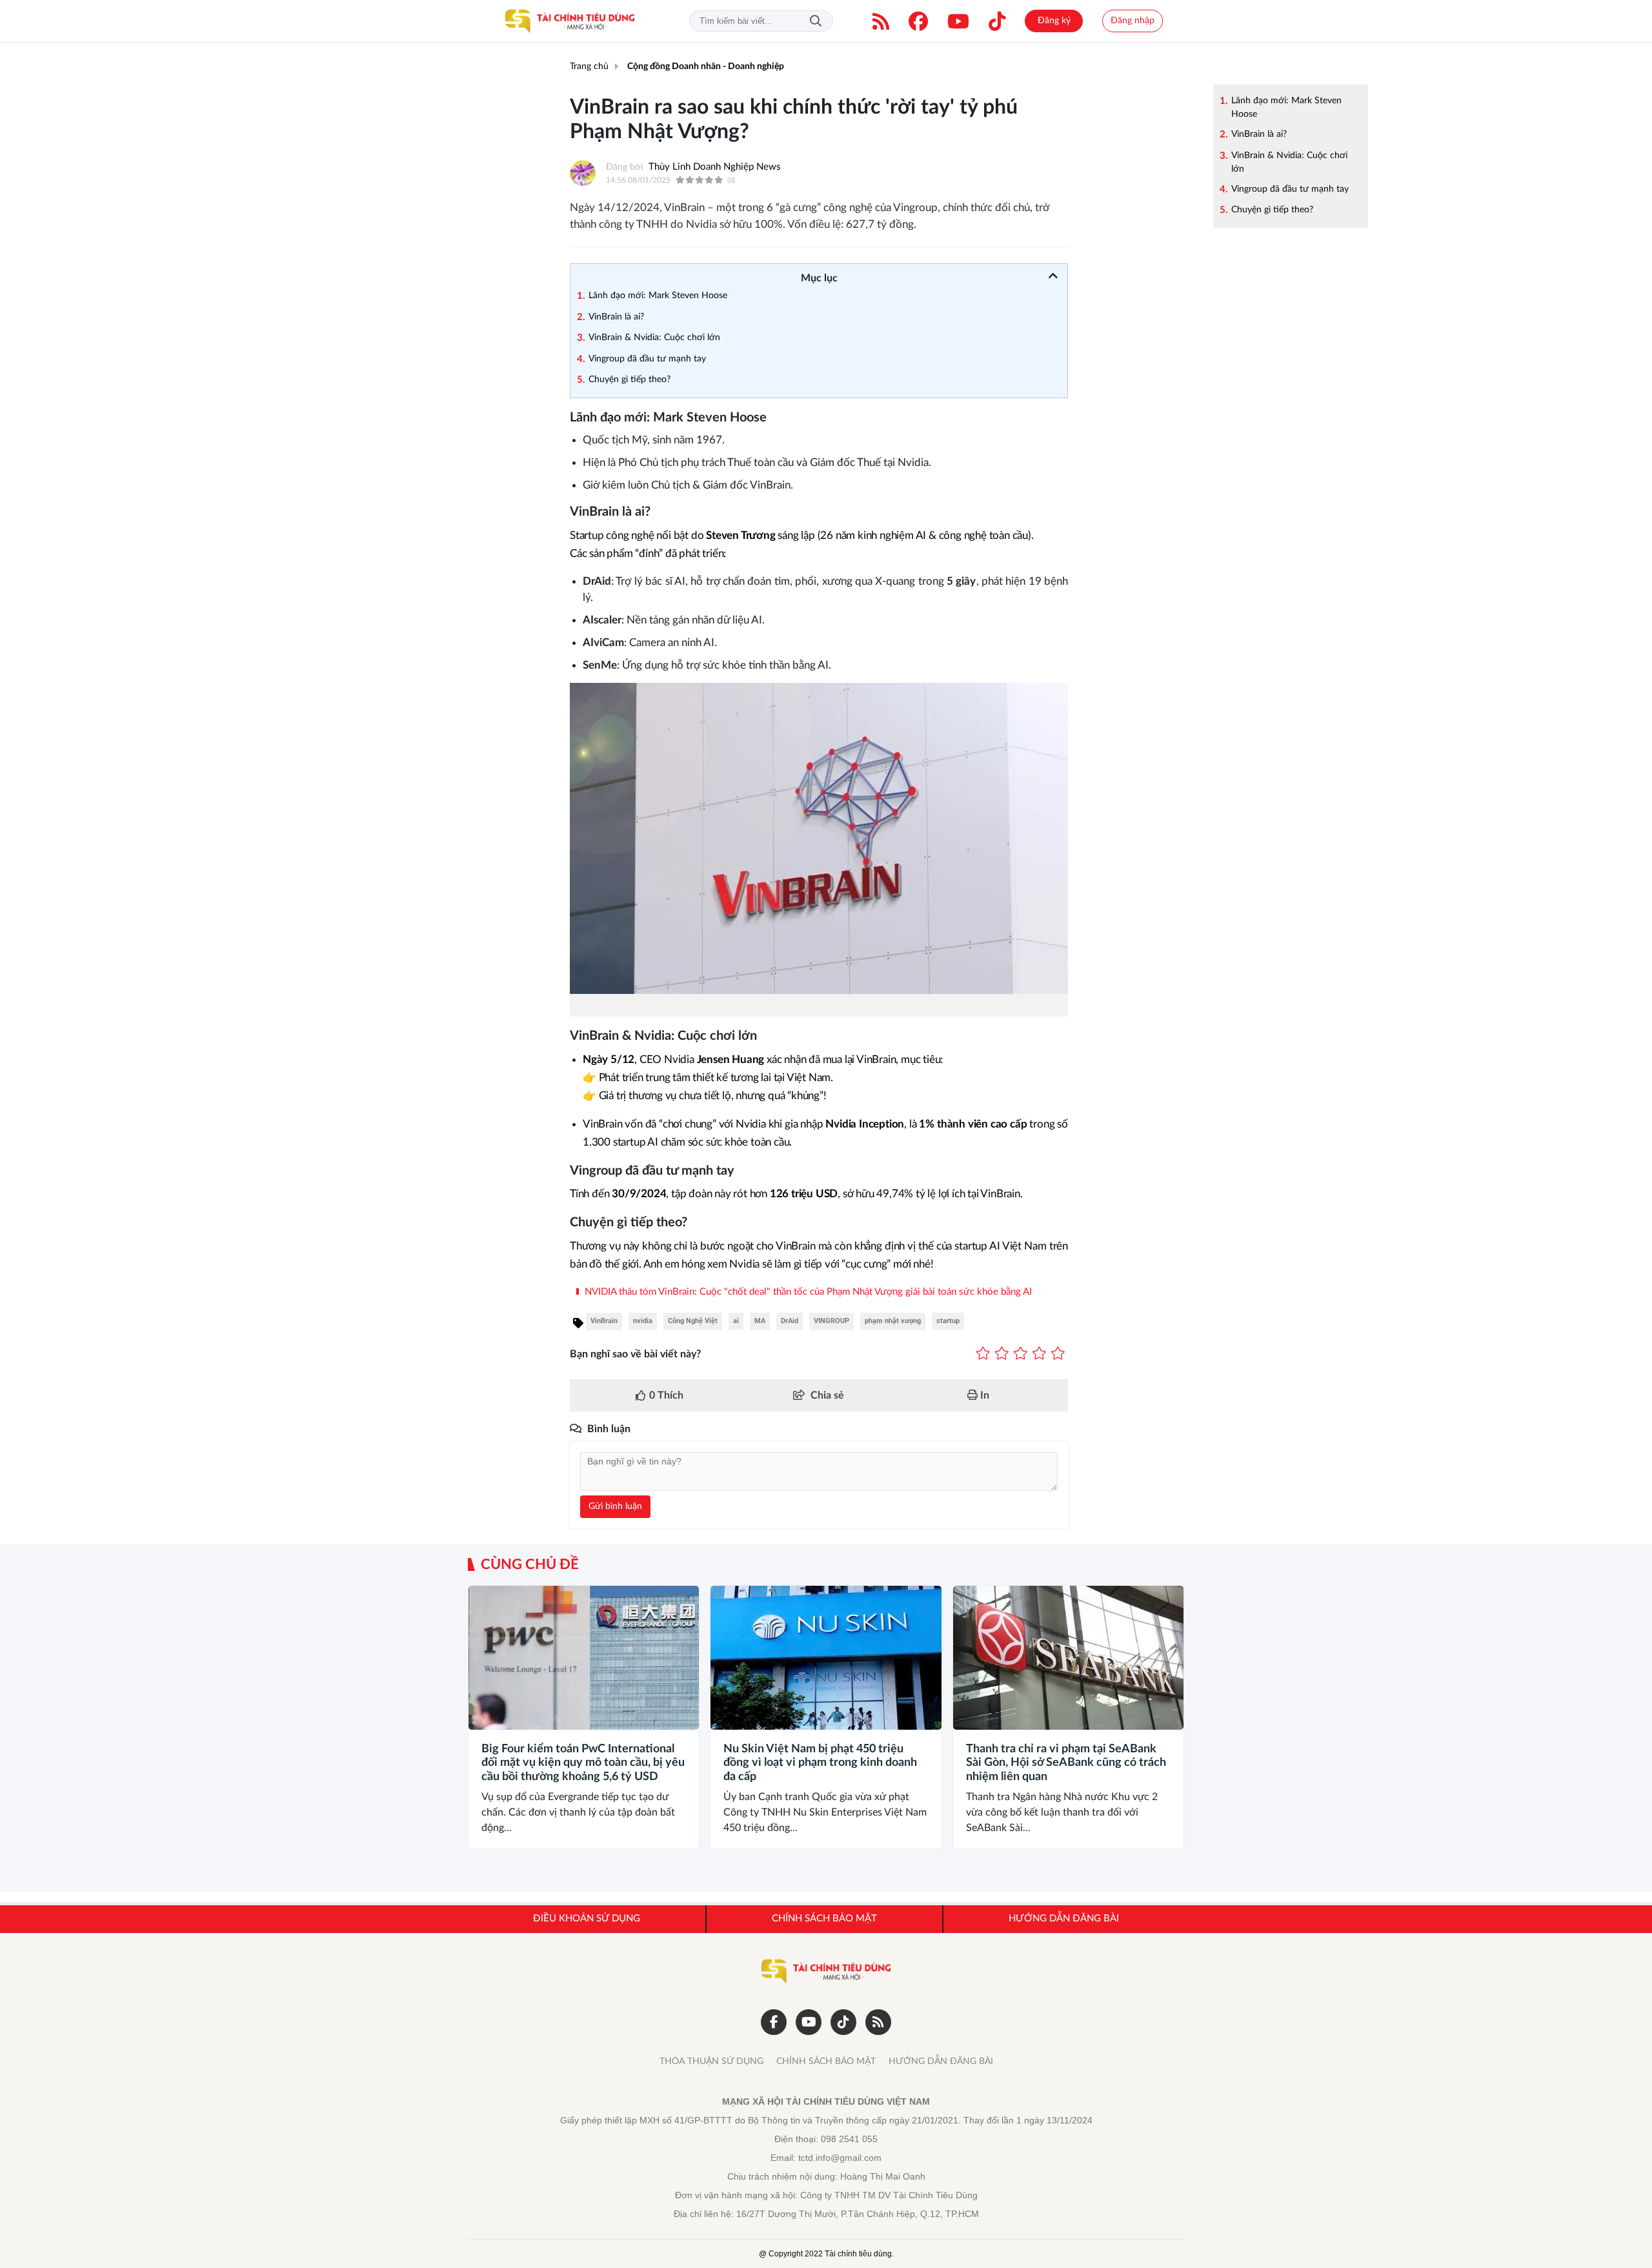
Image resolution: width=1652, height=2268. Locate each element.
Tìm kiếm (816, 21)
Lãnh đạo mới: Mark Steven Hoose (1286, 107)
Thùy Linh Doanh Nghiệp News (715, 167)
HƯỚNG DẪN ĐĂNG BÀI (941, 2061)
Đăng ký (1054, 21)
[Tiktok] (997, 21)
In (983, 1395)
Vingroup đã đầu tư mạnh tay (1290, 189)
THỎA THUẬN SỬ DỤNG (711, 2061)
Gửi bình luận (615, 1506)
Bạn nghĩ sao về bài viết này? (635, 1354)
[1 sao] (983, 1354)
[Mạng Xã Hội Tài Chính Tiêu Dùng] (570, 21)
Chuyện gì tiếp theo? (1272, 210)
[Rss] (878, 2022)
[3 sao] (1021, 1354)
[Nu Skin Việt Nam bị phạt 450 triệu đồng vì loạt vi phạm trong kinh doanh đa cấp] (826, 1658)
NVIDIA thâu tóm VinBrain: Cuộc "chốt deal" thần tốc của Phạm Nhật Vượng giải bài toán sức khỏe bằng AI (807, 1292)
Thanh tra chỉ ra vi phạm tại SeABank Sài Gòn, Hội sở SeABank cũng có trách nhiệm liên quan (1066, 1763)
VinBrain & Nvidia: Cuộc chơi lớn (1289, 162)
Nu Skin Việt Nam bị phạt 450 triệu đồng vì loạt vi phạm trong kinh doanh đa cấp (820, 1763)
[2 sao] (1002, 1354)
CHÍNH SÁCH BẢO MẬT (826, 2061)
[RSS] (881, 21)
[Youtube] (958, 21)
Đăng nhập (1133, 21)
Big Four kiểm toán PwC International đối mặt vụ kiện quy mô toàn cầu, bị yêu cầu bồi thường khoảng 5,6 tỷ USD (583, 1763)
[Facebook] (918, 21)
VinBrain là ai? (1259, 134)
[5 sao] (1058, 1354)
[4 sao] (1039, 1354)
